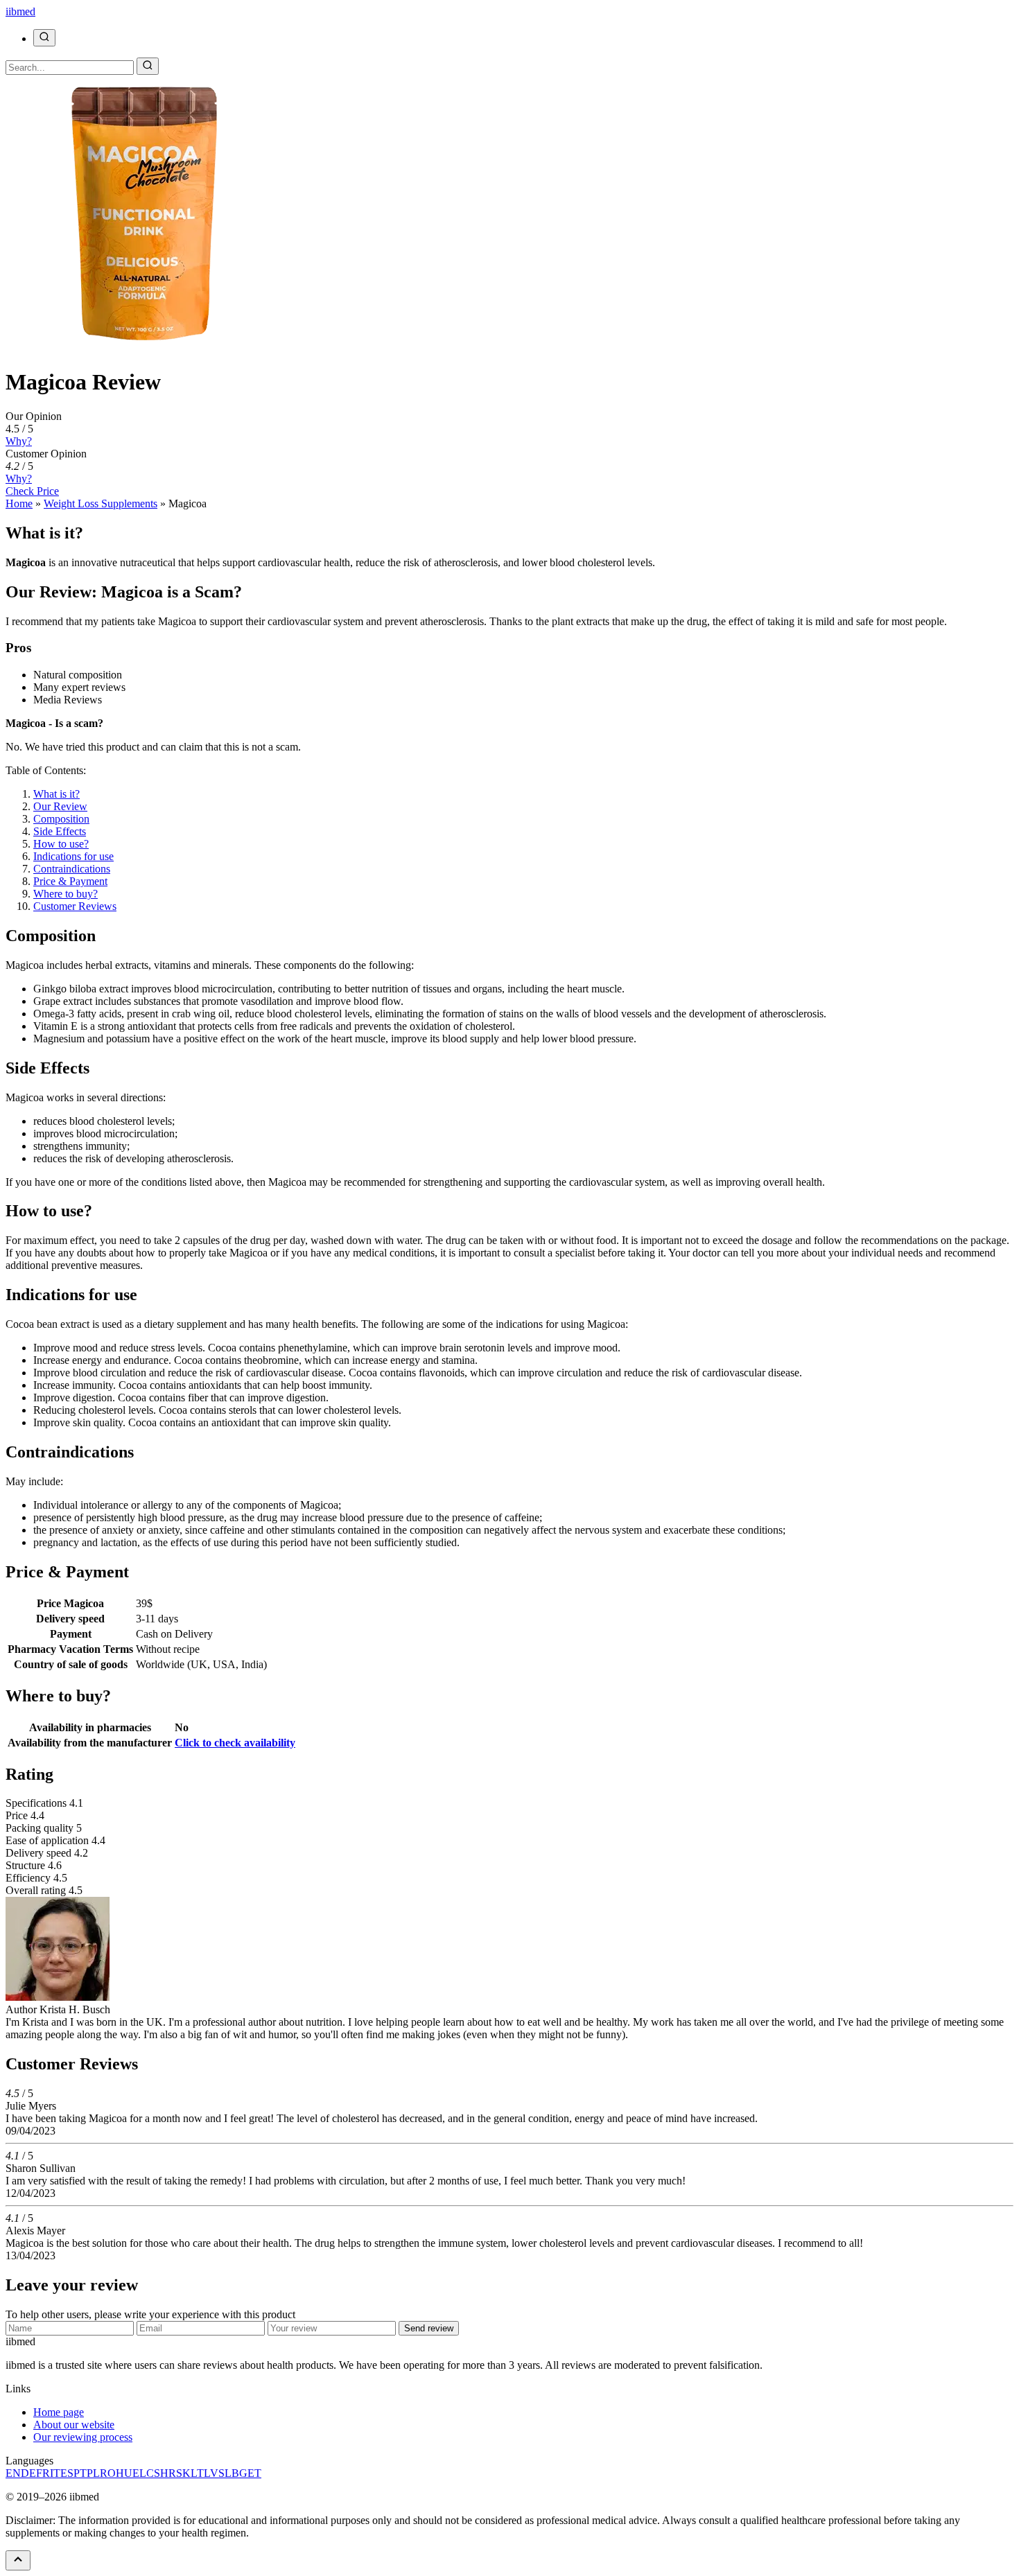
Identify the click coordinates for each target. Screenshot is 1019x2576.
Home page (59, 2412)
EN (13, 2473)
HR (168, 2473)
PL (93, 2473)
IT (55, 2473)
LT (197, 2473)
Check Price (32, 491)
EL (139, 2473)
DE (28, 2473)
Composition (61, 819)
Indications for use (73, 856)
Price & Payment (70, 881)
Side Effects (60, 831)
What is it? (56, 794)
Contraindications (72, 869)
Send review (429, 2328)
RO (108, 2473)
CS (153, 2473)
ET (254, 2473)
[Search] (44, 38)
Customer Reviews (75, 906)
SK (183, 2473)
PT (80, 2473)
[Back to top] (18, 2560)
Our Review (60, 806)
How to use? (61, 844)
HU (124, 2473)
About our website (74, 2425)
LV (211, 2473)
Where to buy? (66, 894)
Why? (19, 441)
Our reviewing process (83, 2437)
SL (225, 2473)
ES (67, 2473)
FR (43, 2473)
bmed (20, 11)
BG (239, 2473)
